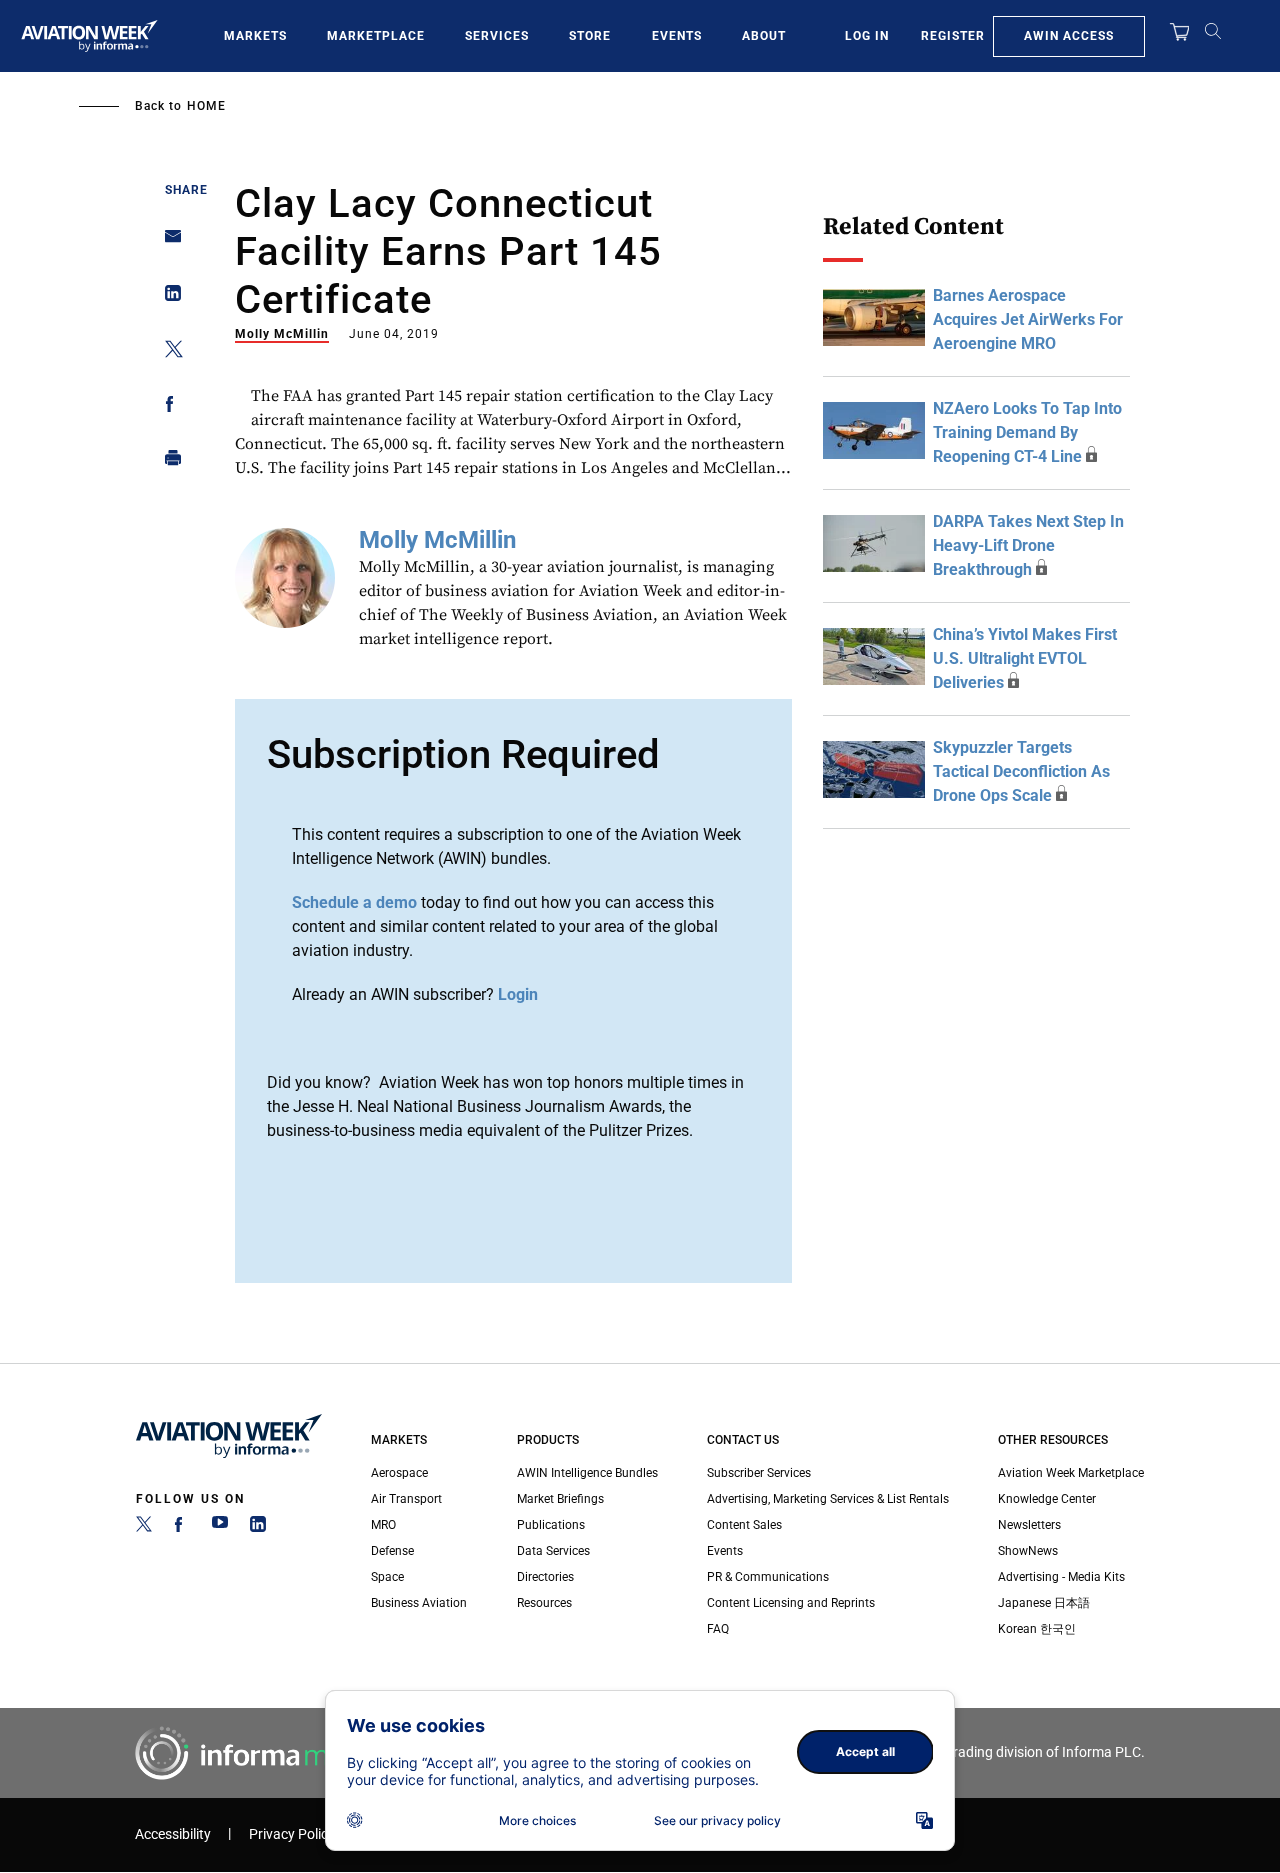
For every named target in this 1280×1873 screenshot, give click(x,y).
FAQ (718, 1629)
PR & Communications (768, 1577)
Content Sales (744, 1525)
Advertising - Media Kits (1061, 1577)
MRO (383, 1525)
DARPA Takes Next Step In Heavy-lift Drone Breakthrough (1028, 545)
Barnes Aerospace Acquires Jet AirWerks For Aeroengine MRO (1028, 319)
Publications (551, 1525)
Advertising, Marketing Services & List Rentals (828, 1499)
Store (590, 36)
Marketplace (376, 36)
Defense (392, 1551)
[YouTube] (220, 1528)
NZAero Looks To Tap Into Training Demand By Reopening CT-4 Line (1027, 432)
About (764, 36)
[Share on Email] (167, 242)
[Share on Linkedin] (167, 297)
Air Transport (406, 1499)
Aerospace (399, 1473)
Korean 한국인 (1037, 1629)
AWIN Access (1069, 36)
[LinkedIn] (258, 1528)
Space (387, 1577)
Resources (544, 1603)
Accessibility (173, 1834)
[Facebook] (182, 1528)
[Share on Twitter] (167, 352)
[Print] (167, 462)
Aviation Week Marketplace (1071, 1473)
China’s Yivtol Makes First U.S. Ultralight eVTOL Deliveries (1025, 658)
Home (206, 106)
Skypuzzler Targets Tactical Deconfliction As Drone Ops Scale (1021, 771)
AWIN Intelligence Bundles (587, 1473)
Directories (545, 1577)
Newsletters (1029, 1525)
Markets (255, 36)
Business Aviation (419, 1603)
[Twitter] (144, 1528)
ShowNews (1028, 1551)
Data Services (553, 1551)
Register (953, 36)
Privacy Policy (292, 1834)
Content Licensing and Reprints (791, 1603)
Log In (867, 36)
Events (677, 36)
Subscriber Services (759, 1473)
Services (497, 36)
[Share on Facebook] (167, 407)
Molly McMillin (282, 334)
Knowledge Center (1047, 1499)
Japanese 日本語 (1044, 1603)
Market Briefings (560, 1499)
